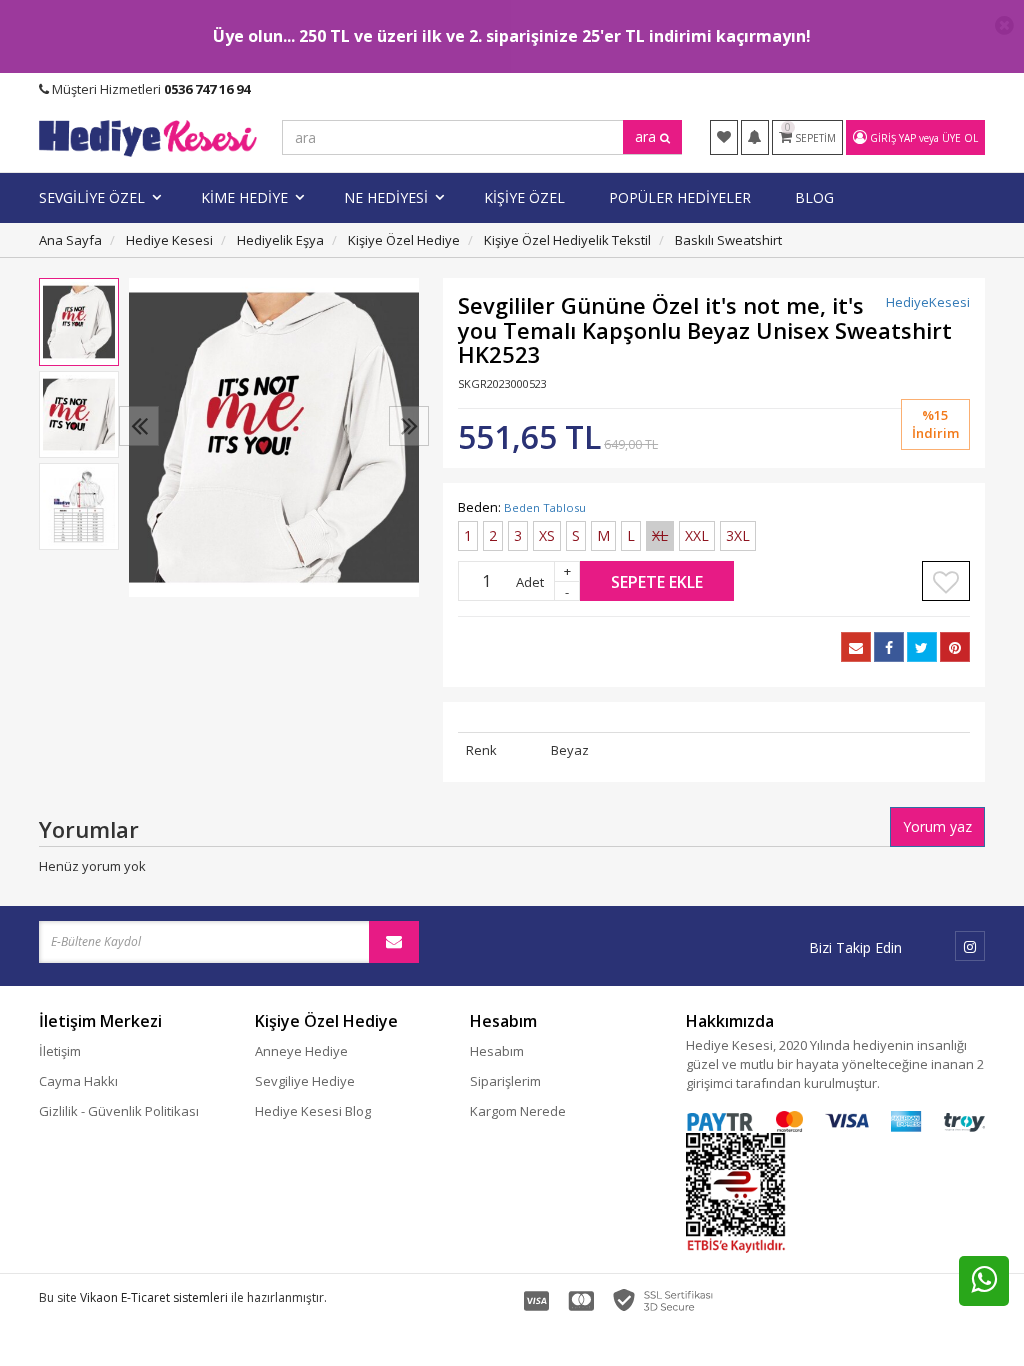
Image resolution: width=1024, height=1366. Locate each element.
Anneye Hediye (301, 1051)
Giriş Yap (893, 138)
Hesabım (497, 1051)
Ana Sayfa (70, 240)
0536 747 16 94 (207, 89)
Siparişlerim (505, 1081)
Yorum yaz (937, 826)
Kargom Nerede (518, 1111)
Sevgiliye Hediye (305, 1081)
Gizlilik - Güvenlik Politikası (119, 1111)
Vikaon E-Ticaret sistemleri (154, 1297)
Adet (530, 582)
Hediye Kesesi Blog (313, 1111)
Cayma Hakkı (78, 1081)
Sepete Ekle (657, 582)
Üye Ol (960, 138)
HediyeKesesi (928, 302)
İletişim (60, 1051)
